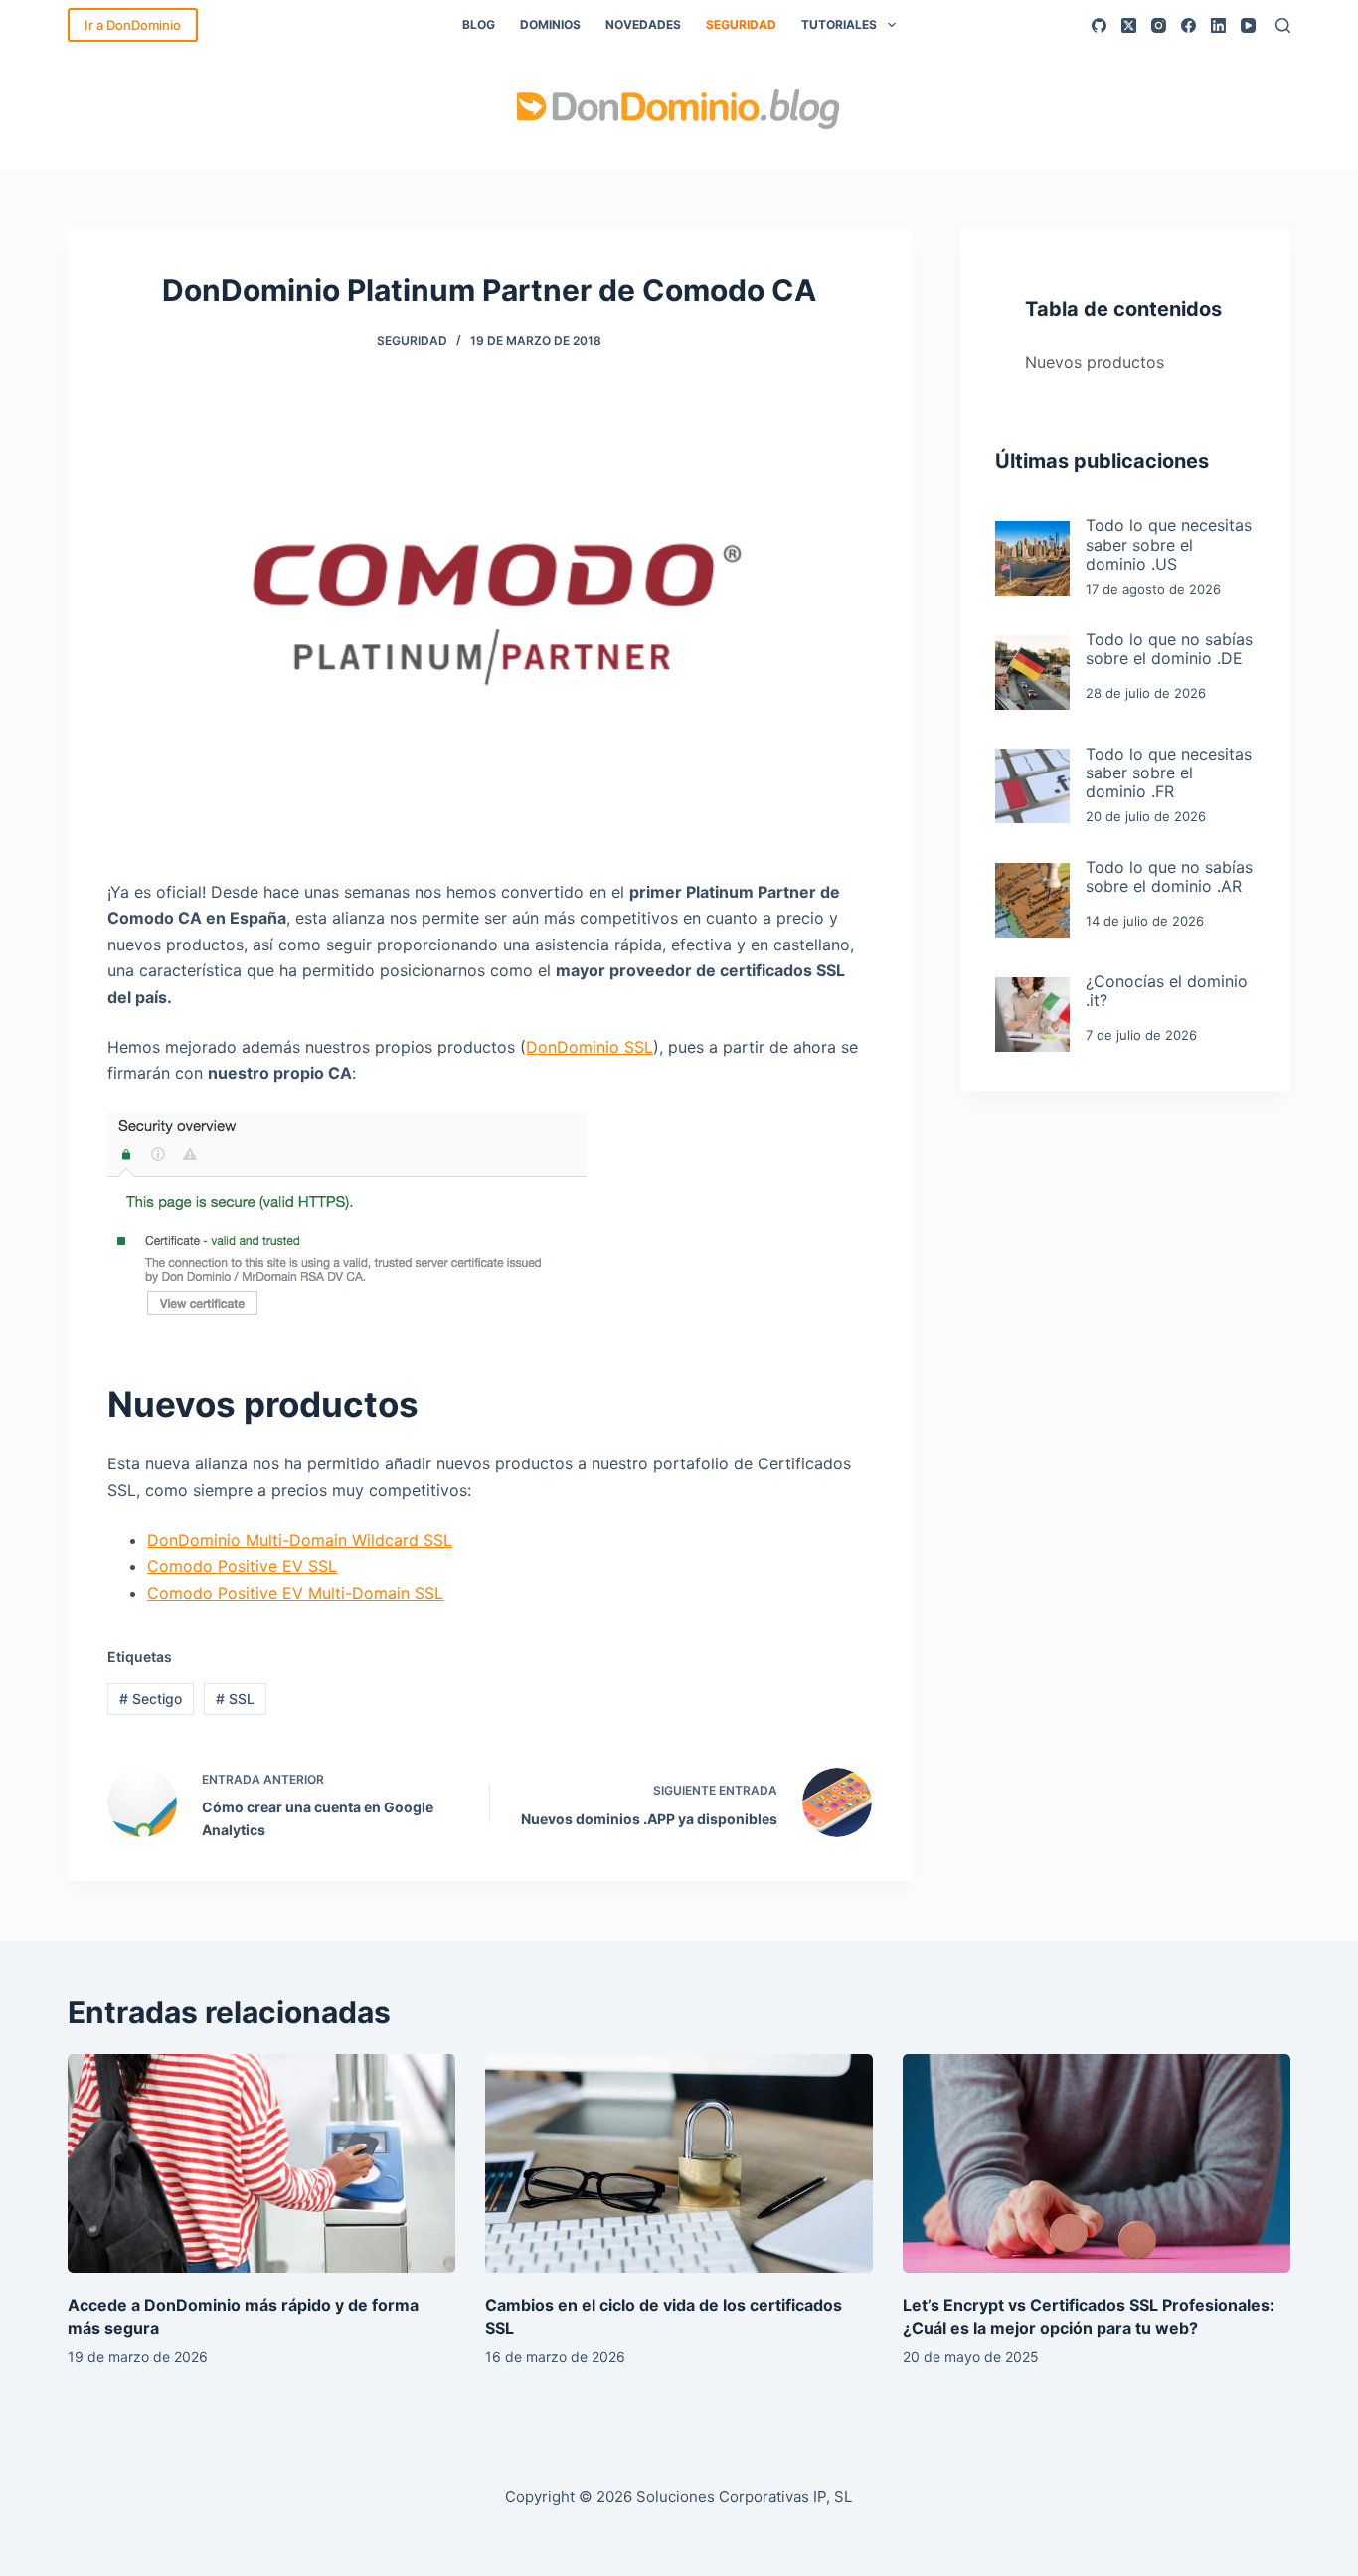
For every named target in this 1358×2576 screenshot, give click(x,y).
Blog (479, 24)
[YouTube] (1248, 25)
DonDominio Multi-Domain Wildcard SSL (300, 1540)
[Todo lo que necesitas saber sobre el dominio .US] (1032, 558)
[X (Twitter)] (1129, 25)
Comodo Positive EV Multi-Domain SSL (295, 1593)
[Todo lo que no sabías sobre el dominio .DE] (1032, 673)
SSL (235, 1699)
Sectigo (151, 1699)
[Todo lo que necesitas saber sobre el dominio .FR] (1032, 786)
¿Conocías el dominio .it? (1167, 991)
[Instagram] (1159, 25)
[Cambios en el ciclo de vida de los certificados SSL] (679, 2163)
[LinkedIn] (1218, 25)
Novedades (643, 24)
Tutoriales (839, 24)
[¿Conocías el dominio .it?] (1032, 1015)
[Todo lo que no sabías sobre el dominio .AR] (1032, 900)
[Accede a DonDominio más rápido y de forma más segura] (261, 2163)
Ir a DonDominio (133, 25)
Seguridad (741, 24)
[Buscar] (1283, 25)
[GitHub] (1099, 25)
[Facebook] (1188, 25)
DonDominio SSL (590, 1047)
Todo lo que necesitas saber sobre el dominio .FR (1169, 773)
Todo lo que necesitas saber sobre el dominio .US (1169, 544)
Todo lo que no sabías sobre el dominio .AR (1169, 877)
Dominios (550, 24)
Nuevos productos (1095, 362)
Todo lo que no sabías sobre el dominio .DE (1169, 649)
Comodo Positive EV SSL (242, 1566)
